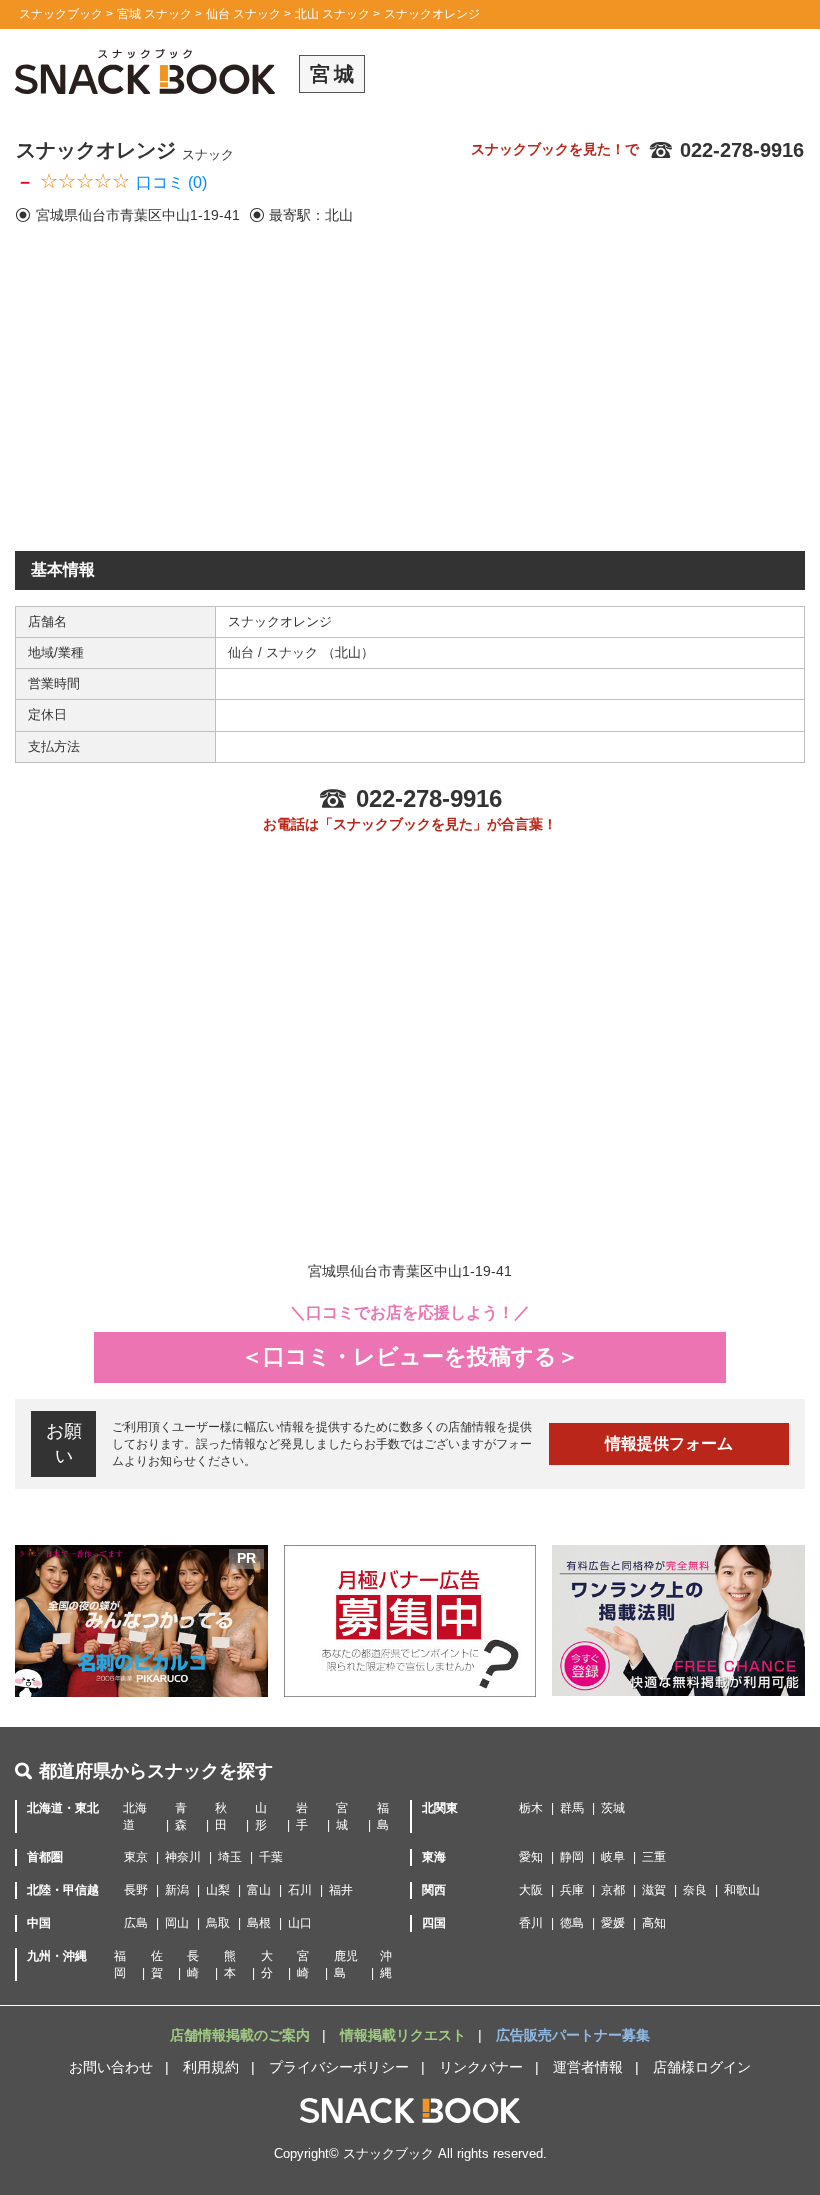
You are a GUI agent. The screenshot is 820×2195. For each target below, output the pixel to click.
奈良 (695, 1890)
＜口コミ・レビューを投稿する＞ (410, 1356)
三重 (654, 1857)
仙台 (243, 652)
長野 (136, 1890)
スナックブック (61, 14)
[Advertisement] (410, 401)
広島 (136, 1923)
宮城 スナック (154, 14)
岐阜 (613, 1857)
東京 (136, 1857)
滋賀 (654, 1890)
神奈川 (183, 1857)
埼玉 (230, 1857)
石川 (300, 1890)
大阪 (531, 1890)
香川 (531, 1923)
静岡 (572, 1857)
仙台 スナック (243, 14)
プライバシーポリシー (339, 2067)
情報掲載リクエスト (405, 2035)
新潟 (177, 1890)
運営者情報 (588, 2067)
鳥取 (218, 1923)
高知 (654, 1923)
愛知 (531, 1857)
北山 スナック (332, 14)
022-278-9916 (742, 150)
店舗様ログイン (702, 2067)
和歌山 (742, 1890)
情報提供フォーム (669, 1443)
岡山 (177, 1923)
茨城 (613, 1808)
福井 (341, 1890)
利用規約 (211, 2067)
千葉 (271, 1857)
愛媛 (613, 1923)
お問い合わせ (111, 2067)
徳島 (572, 1923)
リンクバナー (481, 2067)
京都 (613, 1890)
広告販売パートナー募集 (573, 2035)
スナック (294, 652)
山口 (300, 1923)
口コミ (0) (171, 182)
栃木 (531, 1808)
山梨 (218, 1890)
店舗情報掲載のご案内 (242, 2035)
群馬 (572, 1808)
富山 (259, 1890)
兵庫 (572, 1890)
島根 (259, 1923)
